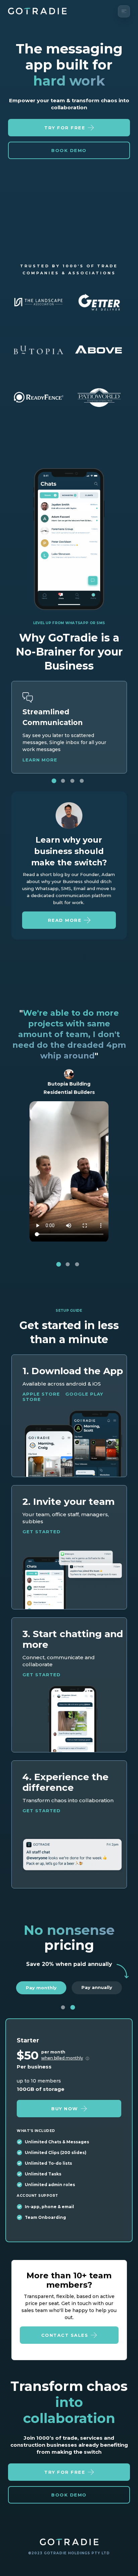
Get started (42, 1532)
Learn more (40, 760)
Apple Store (41, 1394)
